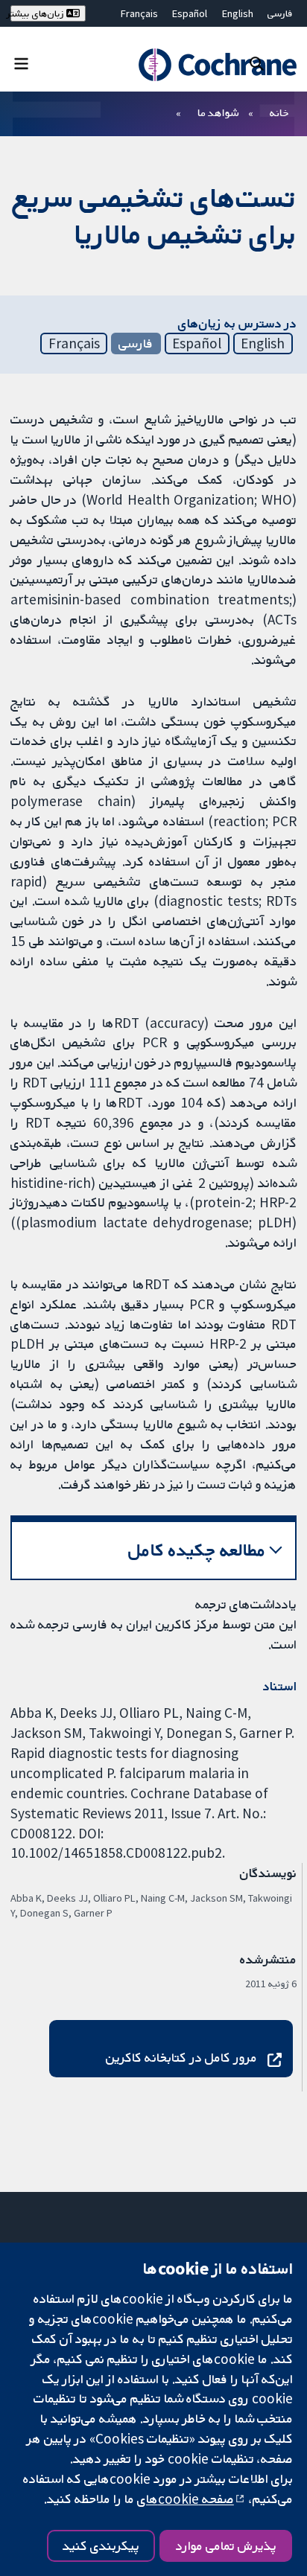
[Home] (215, 65)
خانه (279, 112)
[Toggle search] (257, 63)
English (238, 13)
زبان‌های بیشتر (38, 13)
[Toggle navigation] (21, 63)
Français (139, 13)
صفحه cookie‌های (186, 2499)
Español (190, 13)
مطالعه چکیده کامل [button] (197, 1550)
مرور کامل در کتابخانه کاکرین (181, 2057)
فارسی (280, 13)
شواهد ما (218, 112)
